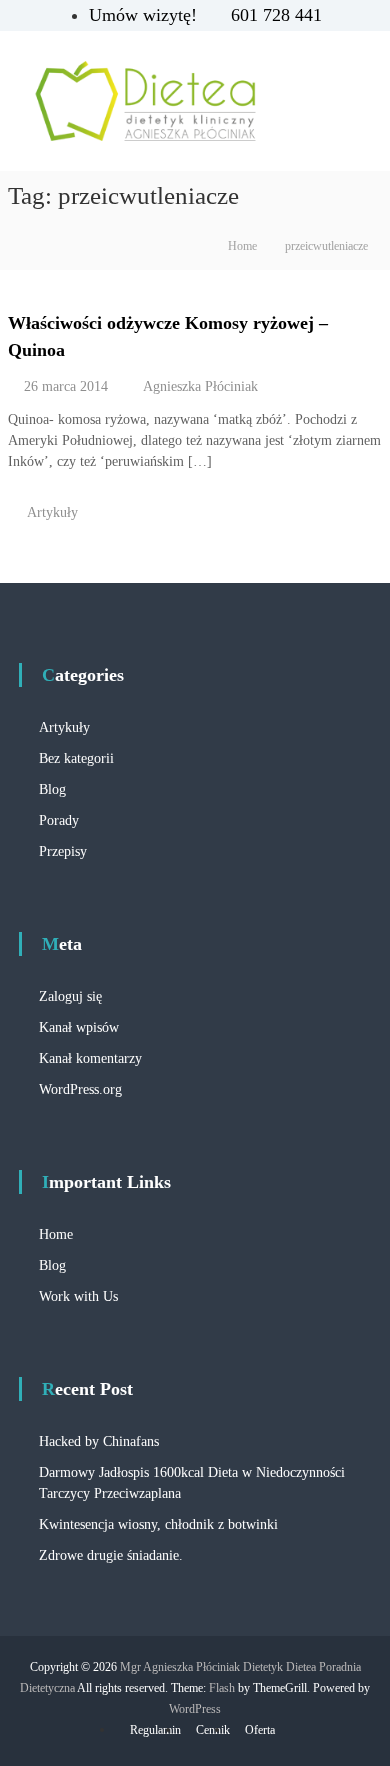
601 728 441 (276, 15)
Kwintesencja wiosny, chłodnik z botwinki (158, 1524)
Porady (59, 820)
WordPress (195, 1709)
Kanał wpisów (79, 1027)
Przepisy (63, 851)
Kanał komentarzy (90, 1058)
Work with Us (78, 1296)
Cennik (213, 1730)
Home (56, 1234)
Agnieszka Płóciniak (200, 386)
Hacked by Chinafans (99, 1441)
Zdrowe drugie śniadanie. (111, 1555)
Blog (52, 789)
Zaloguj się (70, 996)
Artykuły (52, 512)
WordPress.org (80, 1089)
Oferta (260, 1730)
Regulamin (155, 1730)
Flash (222, 1688)
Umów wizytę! (145, 15)
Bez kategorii (76, 758)
